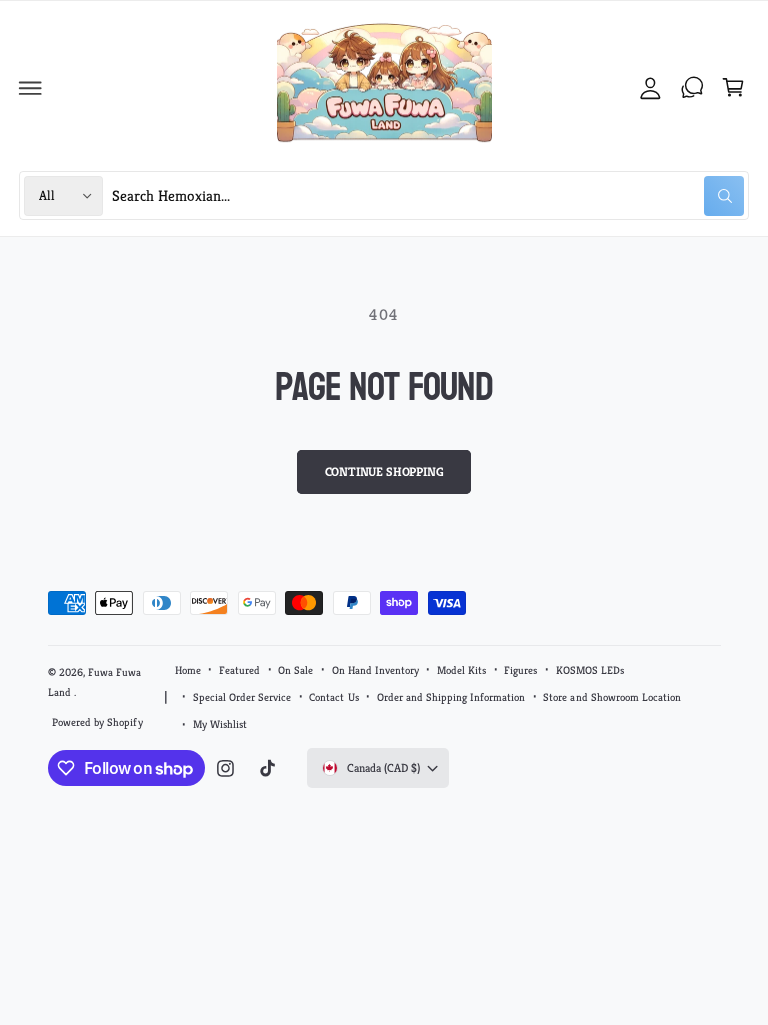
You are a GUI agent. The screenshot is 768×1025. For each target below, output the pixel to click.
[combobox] (428, 195)
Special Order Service (242, 697)
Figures (520, 670)
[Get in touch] (692, 88)
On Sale (295, 670)
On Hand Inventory (375, 670)
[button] (31, 88)
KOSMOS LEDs (590, 670)
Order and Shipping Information (451, 697)
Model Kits (461, 670)
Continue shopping (384, 472)
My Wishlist (220, 724)
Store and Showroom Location (611, 697)
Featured (239, 670)
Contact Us (333, 697)
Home (188, 670)
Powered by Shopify (97, 722)
